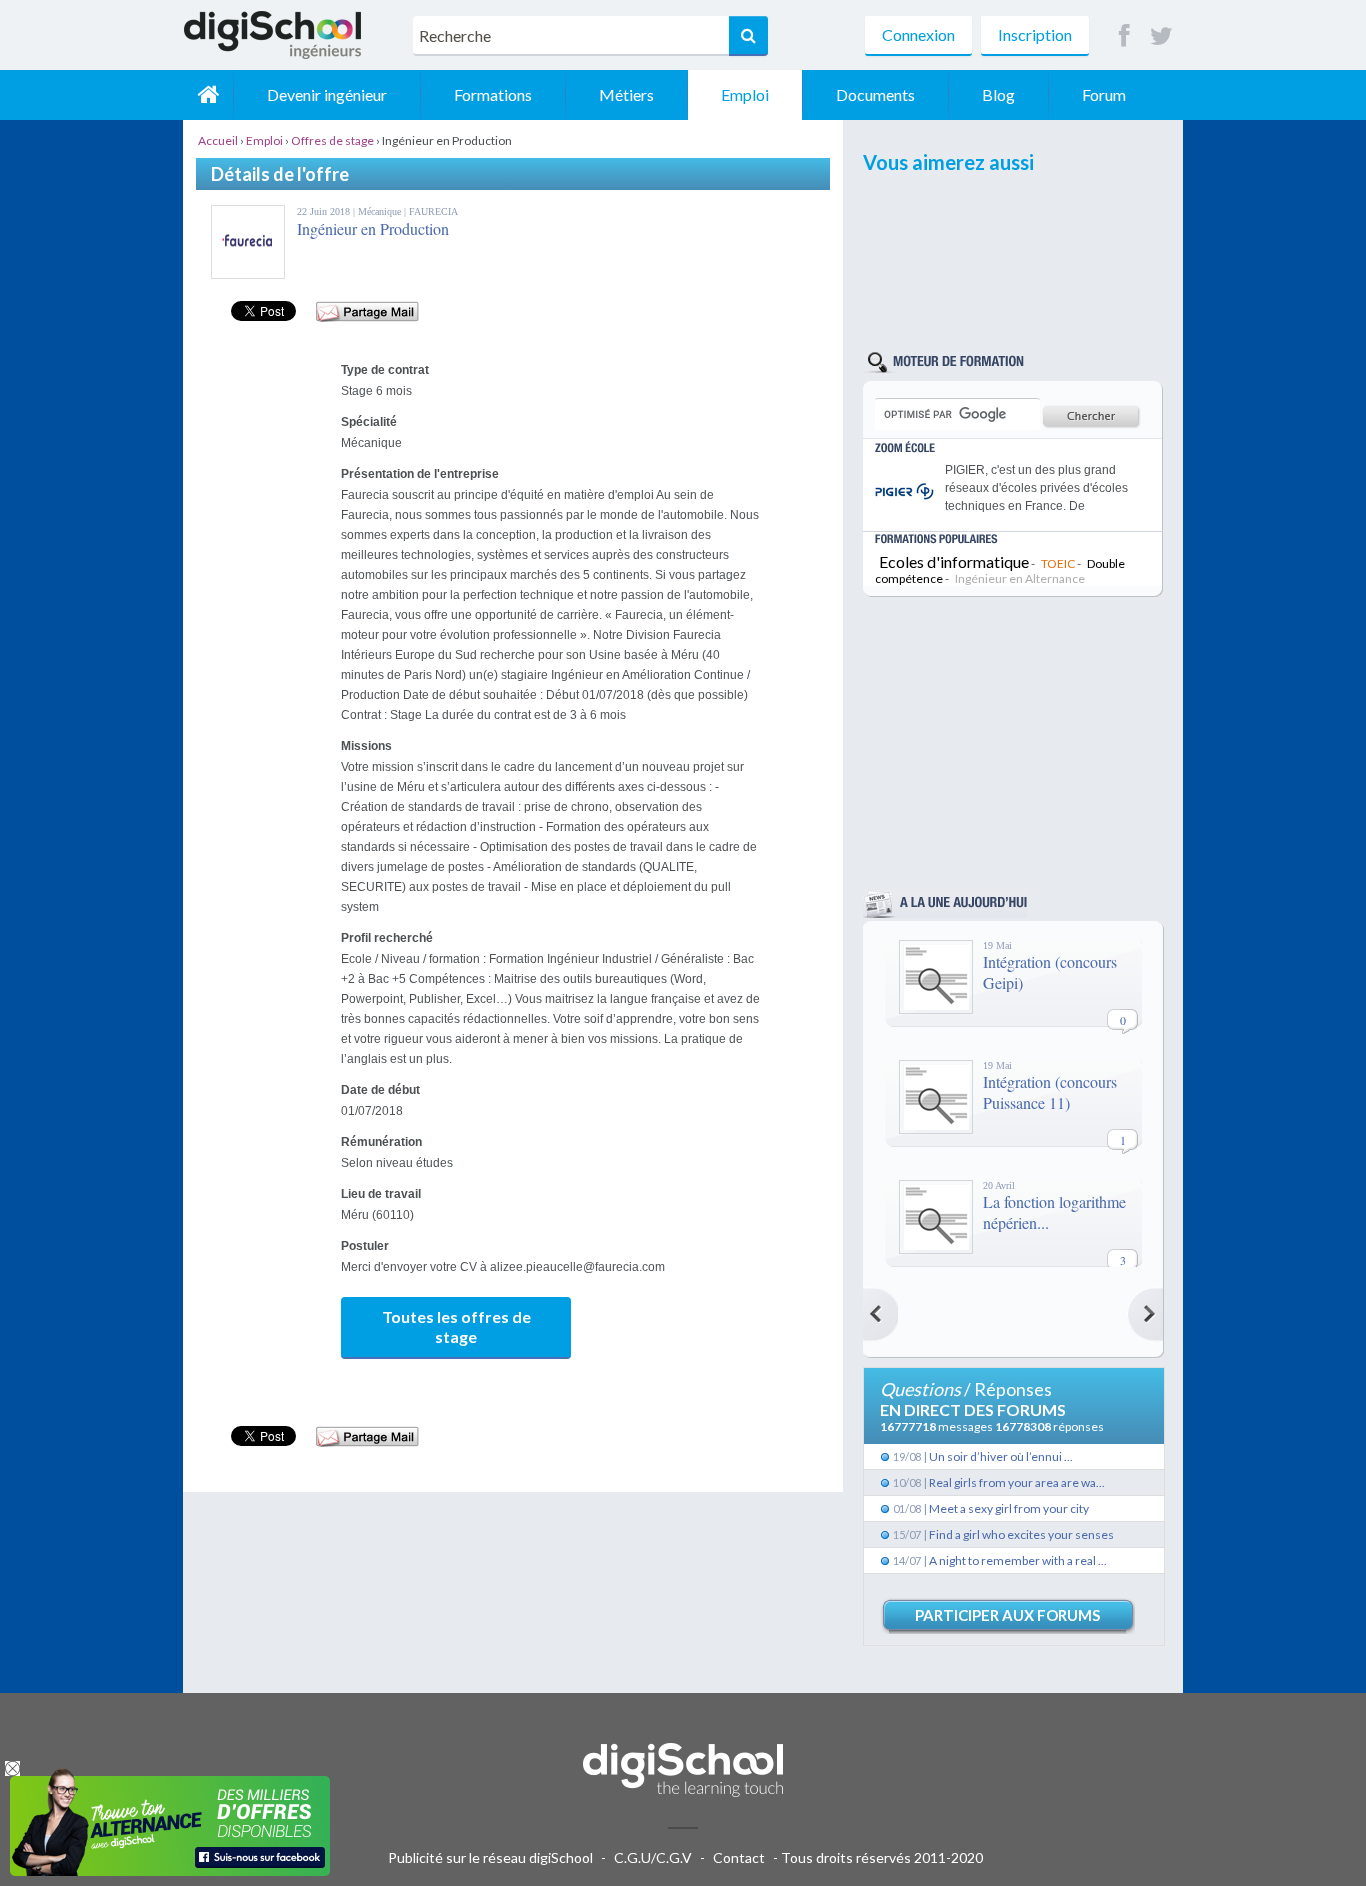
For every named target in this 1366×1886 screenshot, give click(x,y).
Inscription (1035, 34)
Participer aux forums (1007, 1615)
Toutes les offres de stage (456, 1326)
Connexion (918, 34)
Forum (1104, 94)
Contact (739, 1857)
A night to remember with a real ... (1018, 1560)
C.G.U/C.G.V (653, 1857)
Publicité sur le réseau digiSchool (490, 1857)
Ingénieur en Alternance (1020, 578)
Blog (998, 94)
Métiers (626, 94)
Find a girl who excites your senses (1021, 1534)
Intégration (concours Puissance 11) (1050, 1092)
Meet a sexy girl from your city (1009, 1508)
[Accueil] (208, 95)
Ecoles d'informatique (954, 561)
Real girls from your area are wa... (1017, 1482)
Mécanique (381, 211)
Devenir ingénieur (327, 94)
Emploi (745, 94)
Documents (875, 94)
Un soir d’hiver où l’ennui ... (1001, 1456)
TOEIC (1058, 563)
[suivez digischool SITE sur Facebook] (1124, 36)
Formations (493, 94)
